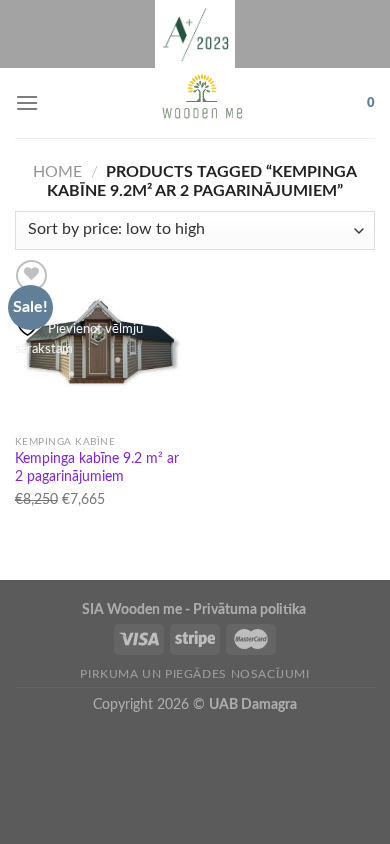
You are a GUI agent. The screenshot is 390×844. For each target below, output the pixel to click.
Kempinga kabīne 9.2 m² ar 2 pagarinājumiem (97, 468)
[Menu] (27, 102)
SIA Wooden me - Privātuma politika (195, 609)
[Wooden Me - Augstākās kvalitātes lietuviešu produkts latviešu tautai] (203, 103)
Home (57, 172)
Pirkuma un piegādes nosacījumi (194, 674)
